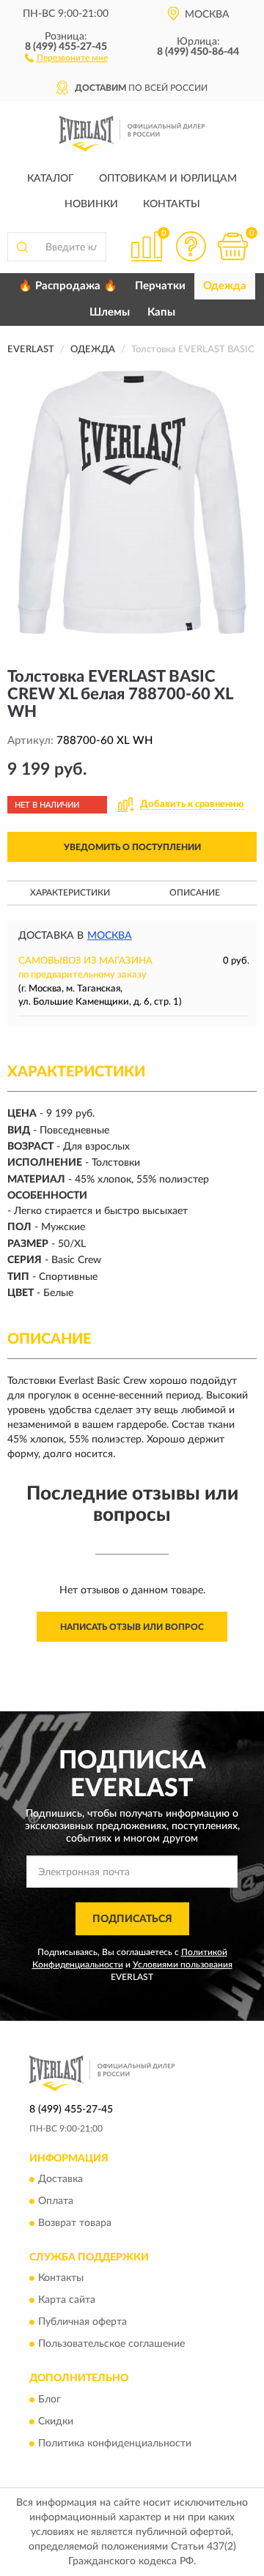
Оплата (56, 2201)
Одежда (225, 286)
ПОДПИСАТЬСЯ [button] (132, 1919)
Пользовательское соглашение (111, 2345)
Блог (49, 2400)
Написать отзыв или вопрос (132, 1627)
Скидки (56, 2421)
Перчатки (160, 286)
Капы (161, 312)
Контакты (172, 204)
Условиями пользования (183, 1965)
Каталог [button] (51, 179)
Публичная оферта (82, 2323)
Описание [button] (195, 893)
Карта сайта (67, 2301)
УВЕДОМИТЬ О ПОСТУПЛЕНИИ (132, 847)
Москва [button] (110, 936)
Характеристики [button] (70, 893)
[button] (66, 57)
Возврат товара (75, 2223)
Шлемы (110, 312)
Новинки (91, 204)
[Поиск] (22, 247)
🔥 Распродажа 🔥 (68, 286)
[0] (232, 246)
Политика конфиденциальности (115, 2443)
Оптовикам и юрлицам (168, 179)
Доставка (60, 2179)
